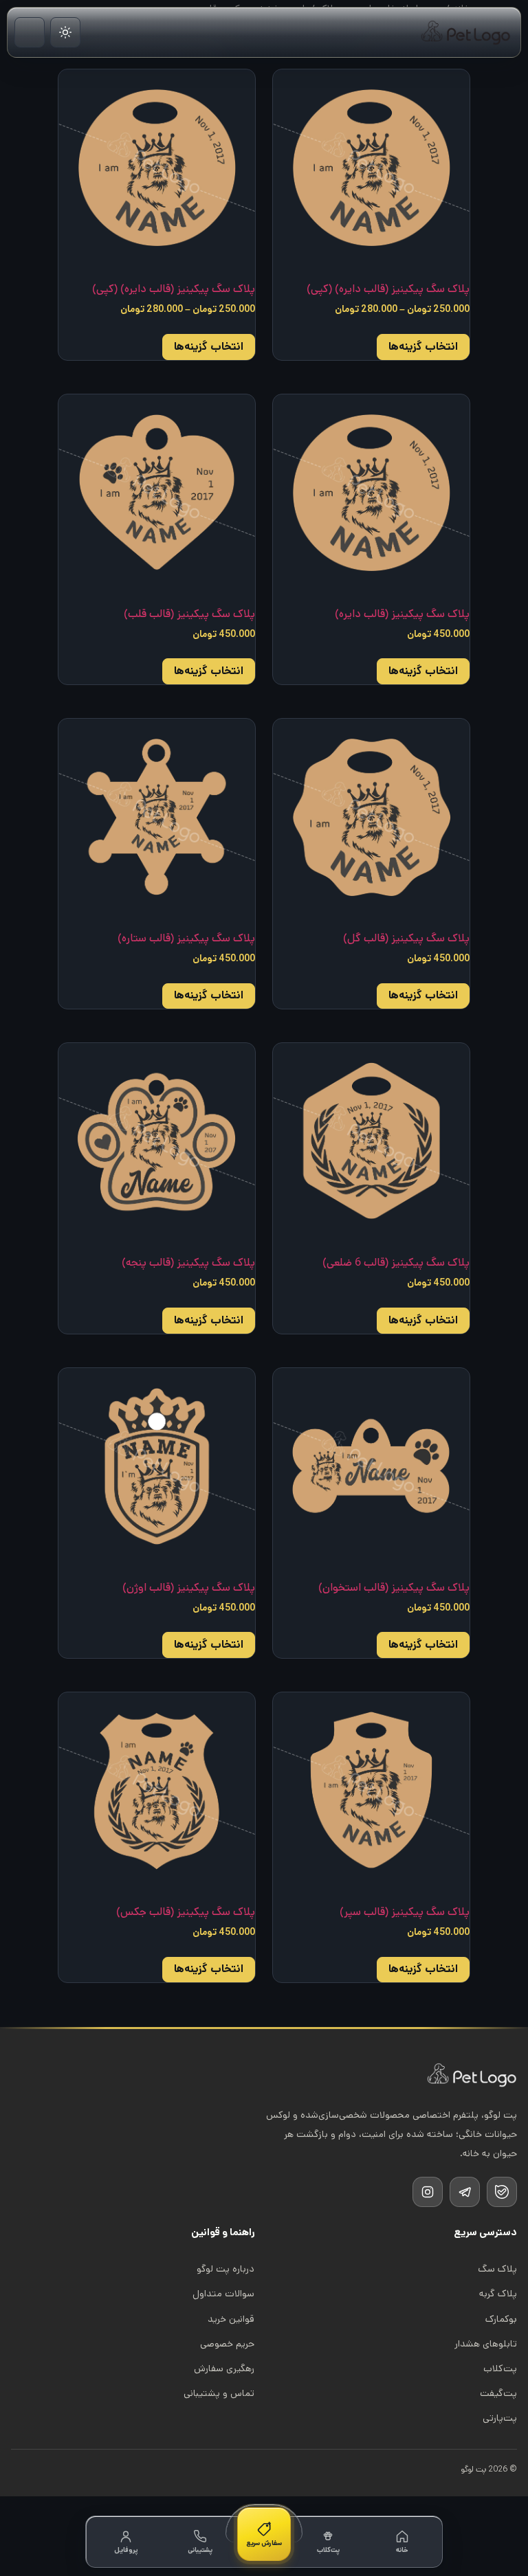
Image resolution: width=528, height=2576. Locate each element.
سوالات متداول (223, 2294)
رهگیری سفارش (224, 2368)
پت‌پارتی (500, 2418)
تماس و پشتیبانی (219, 2393)
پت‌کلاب (500, 2368)
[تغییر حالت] (65, 32)
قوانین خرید (231, 2319)
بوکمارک (501, 2319)
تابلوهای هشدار (486, 2344)
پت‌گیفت (498, 2393)
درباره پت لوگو (225, 2269)
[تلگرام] (465, 2192)
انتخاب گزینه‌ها (423, 347)
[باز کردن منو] (30, 32)
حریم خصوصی (227, 2344)
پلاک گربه (498, 2294)
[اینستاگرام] (428, 2192)
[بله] (502, 2192)
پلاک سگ (497, 2269)
